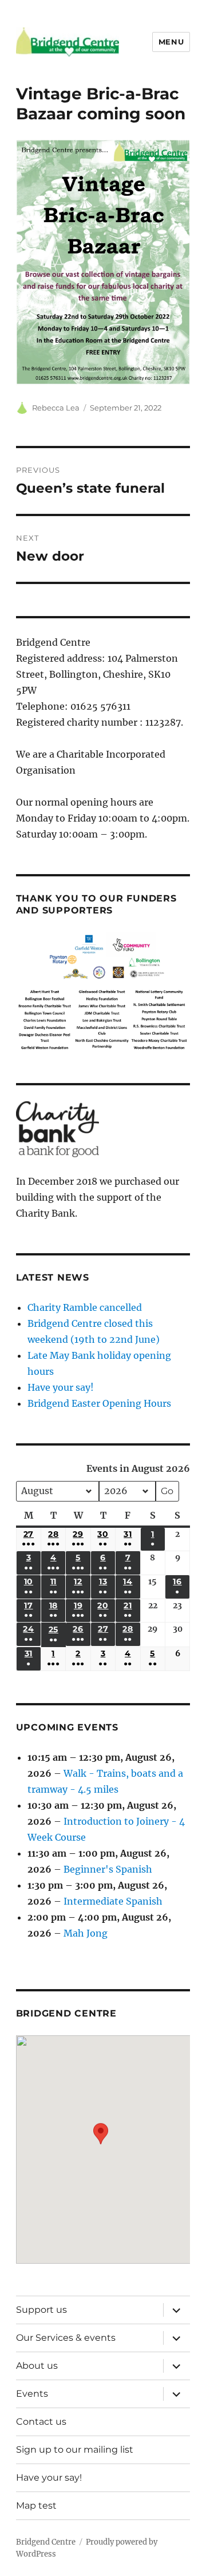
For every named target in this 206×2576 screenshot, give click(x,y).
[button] (101, 2141)
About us (37, 2366)
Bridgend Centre (46, 2542)
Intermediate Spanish (113, 1901)
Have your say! (61, 1387)
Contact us (41, 2422)
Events (32, 2394)
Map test (36, 2505)
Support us (41, 2310)
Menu (171, 42)
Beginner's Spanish (108, 1869)
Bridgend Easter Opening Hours (99, 1403)
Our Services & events (66, 2338)
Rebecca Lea (56, 408)
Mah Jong (86, 1933)
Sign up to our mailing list (75, 2450)
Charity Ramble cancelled (85, 1307)
